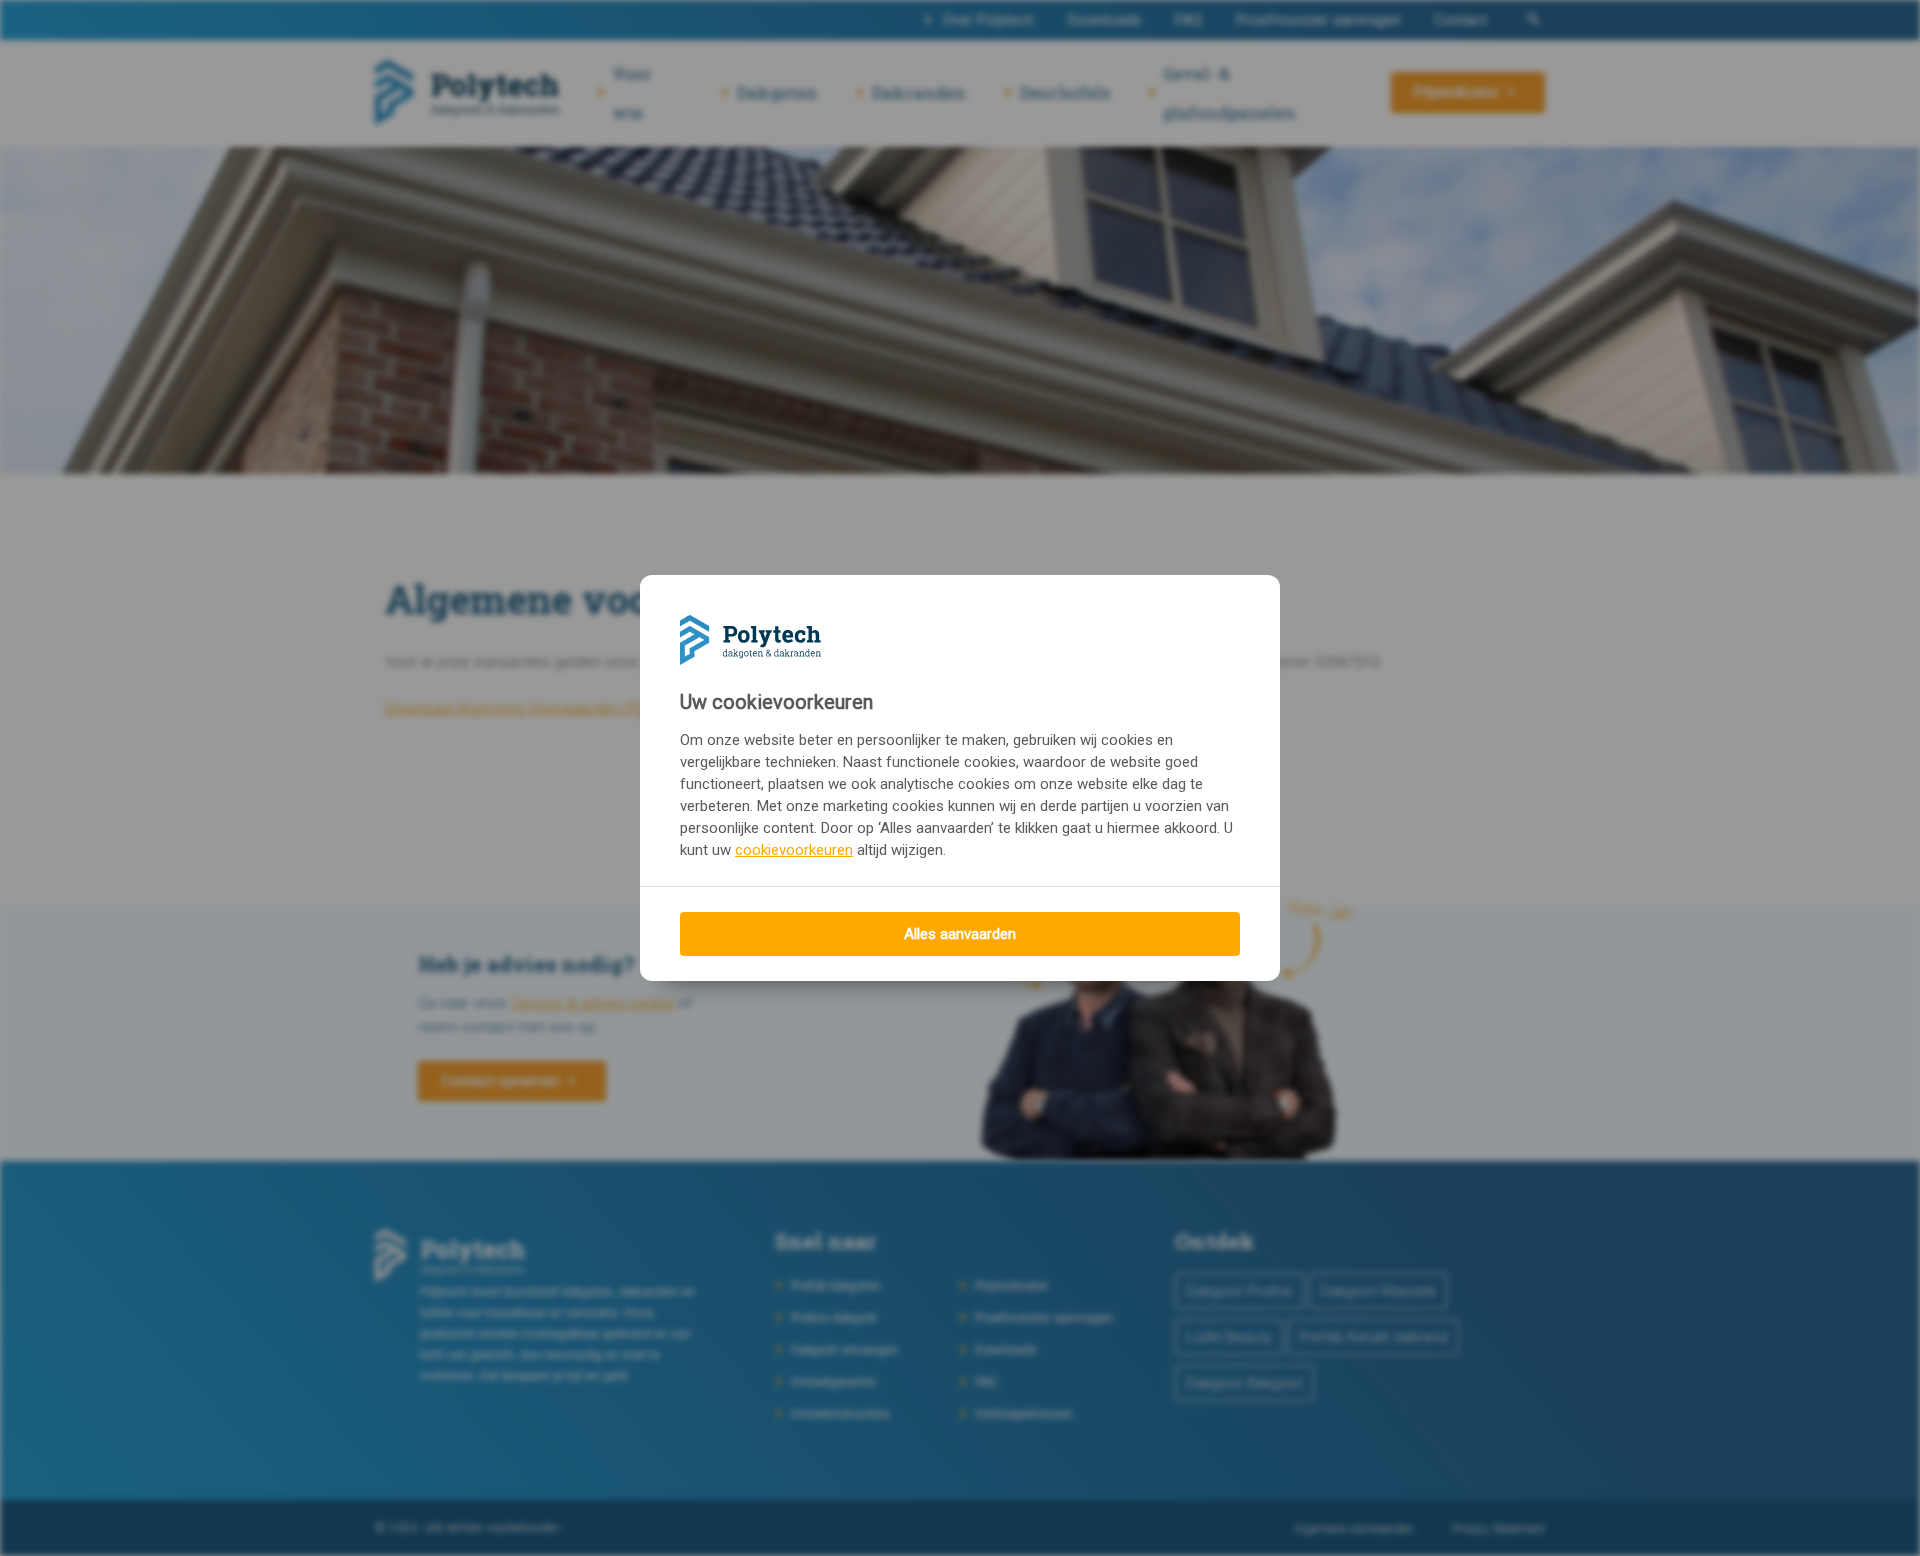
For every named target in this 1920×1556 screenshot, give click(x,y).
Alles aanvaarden (960, 934)
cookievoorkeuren (794, 850)
